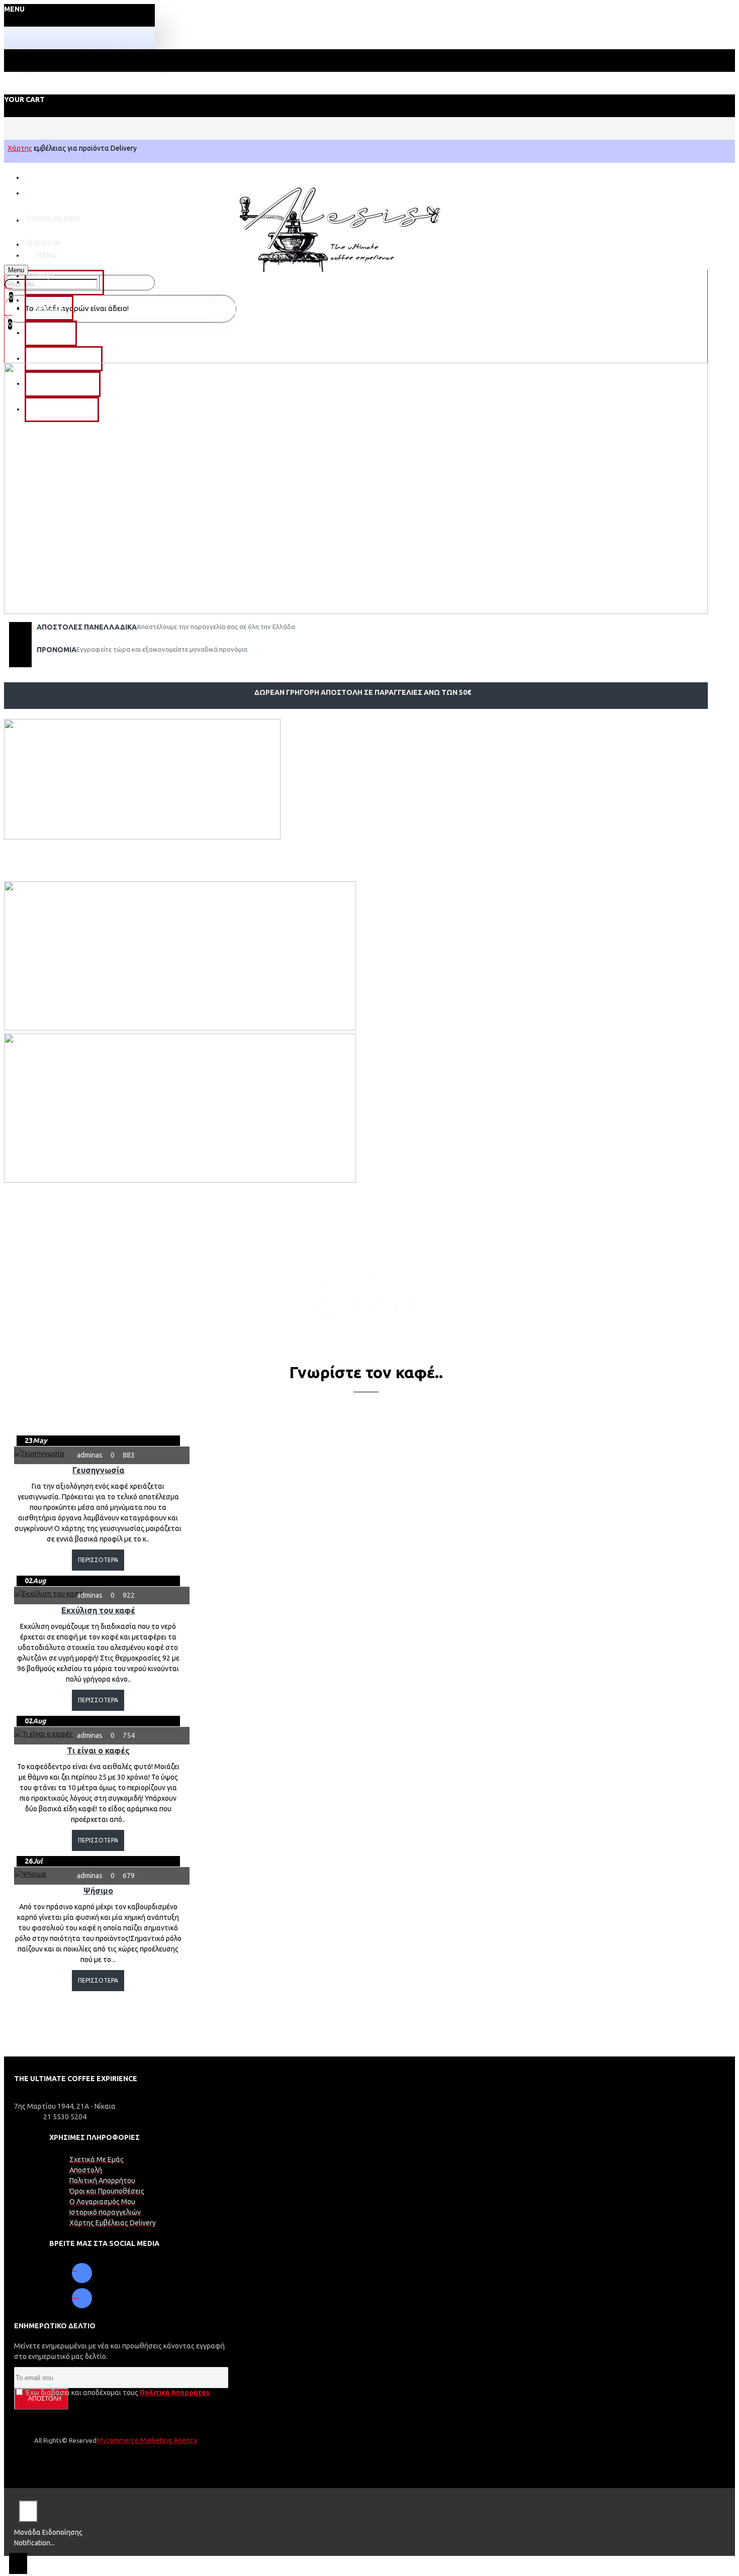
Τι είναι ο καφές (98, 1750)
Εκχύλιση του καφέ (98, 1610)
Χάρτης (20, 148)
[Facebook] (82, 2273)
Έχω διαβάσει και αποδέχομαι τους (117, 2393)
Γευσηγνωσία (98, 1470)
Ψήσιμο (98, 1891)
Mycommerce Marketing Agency (147, 2440)
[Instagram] (82, 2298)
